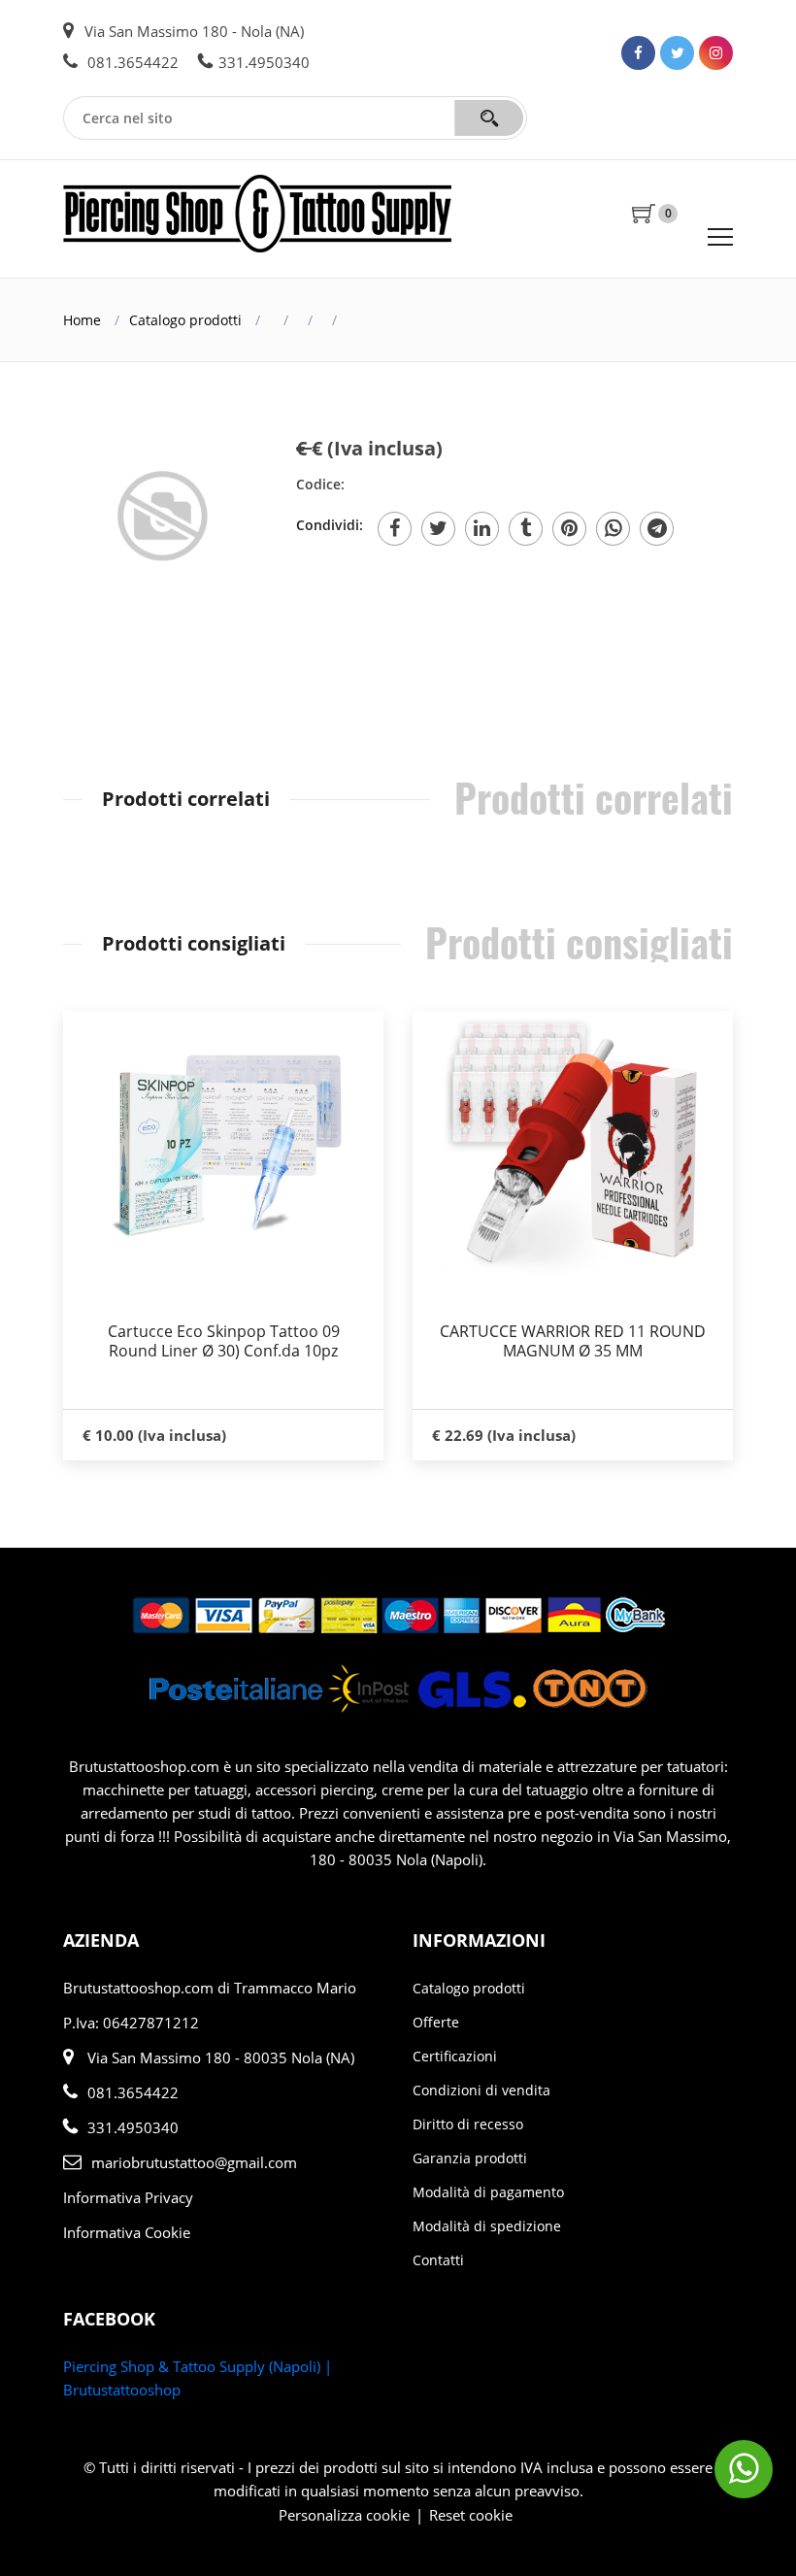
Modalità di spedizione (487, 2226)
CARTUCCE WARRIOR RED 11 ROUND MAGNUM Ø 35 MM (573, 1341)
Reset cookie (471, 2515)
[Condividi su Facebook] (395, 529)
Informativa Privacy (128, 2197)
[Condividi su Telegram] (657, 529)
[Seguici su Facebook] (638, 53)
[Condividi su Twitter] (438, 529)
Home (82, 320)
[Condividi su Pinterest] (569, 529)
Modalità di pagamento (488, 2192)
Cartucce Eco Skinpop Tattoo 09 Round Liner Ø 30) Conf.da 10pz (224, 1341)
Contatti (438, 2260)
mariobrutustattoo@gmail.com (194, 2162)
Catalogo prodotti (185, 320)
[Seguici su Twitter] (677, 53)
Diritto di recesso (468, 2124)
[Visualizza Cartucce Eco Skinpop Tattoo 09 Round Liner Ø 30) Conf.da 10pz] (223, 1142)
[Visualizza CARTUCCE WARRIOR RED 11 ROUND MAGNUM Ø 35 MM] (573, 1142)
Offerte (436, 2022)
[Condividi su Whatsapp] (613, 529)
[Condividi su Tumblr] (526, 529)
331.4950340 (264, 62)
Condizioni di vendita (481, 2090)
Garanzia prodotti (470, 2158)
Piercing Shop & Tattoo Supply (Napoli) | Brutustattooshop (198, 2378)
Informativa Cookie (127, 2232)
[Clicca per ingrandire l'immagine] (165, 522)
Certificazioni (455, 2056)
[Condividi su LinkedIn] (482, 529)
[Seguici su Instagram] (716, 53)
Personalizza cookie (344, 2515)
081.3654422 (131, 62)
